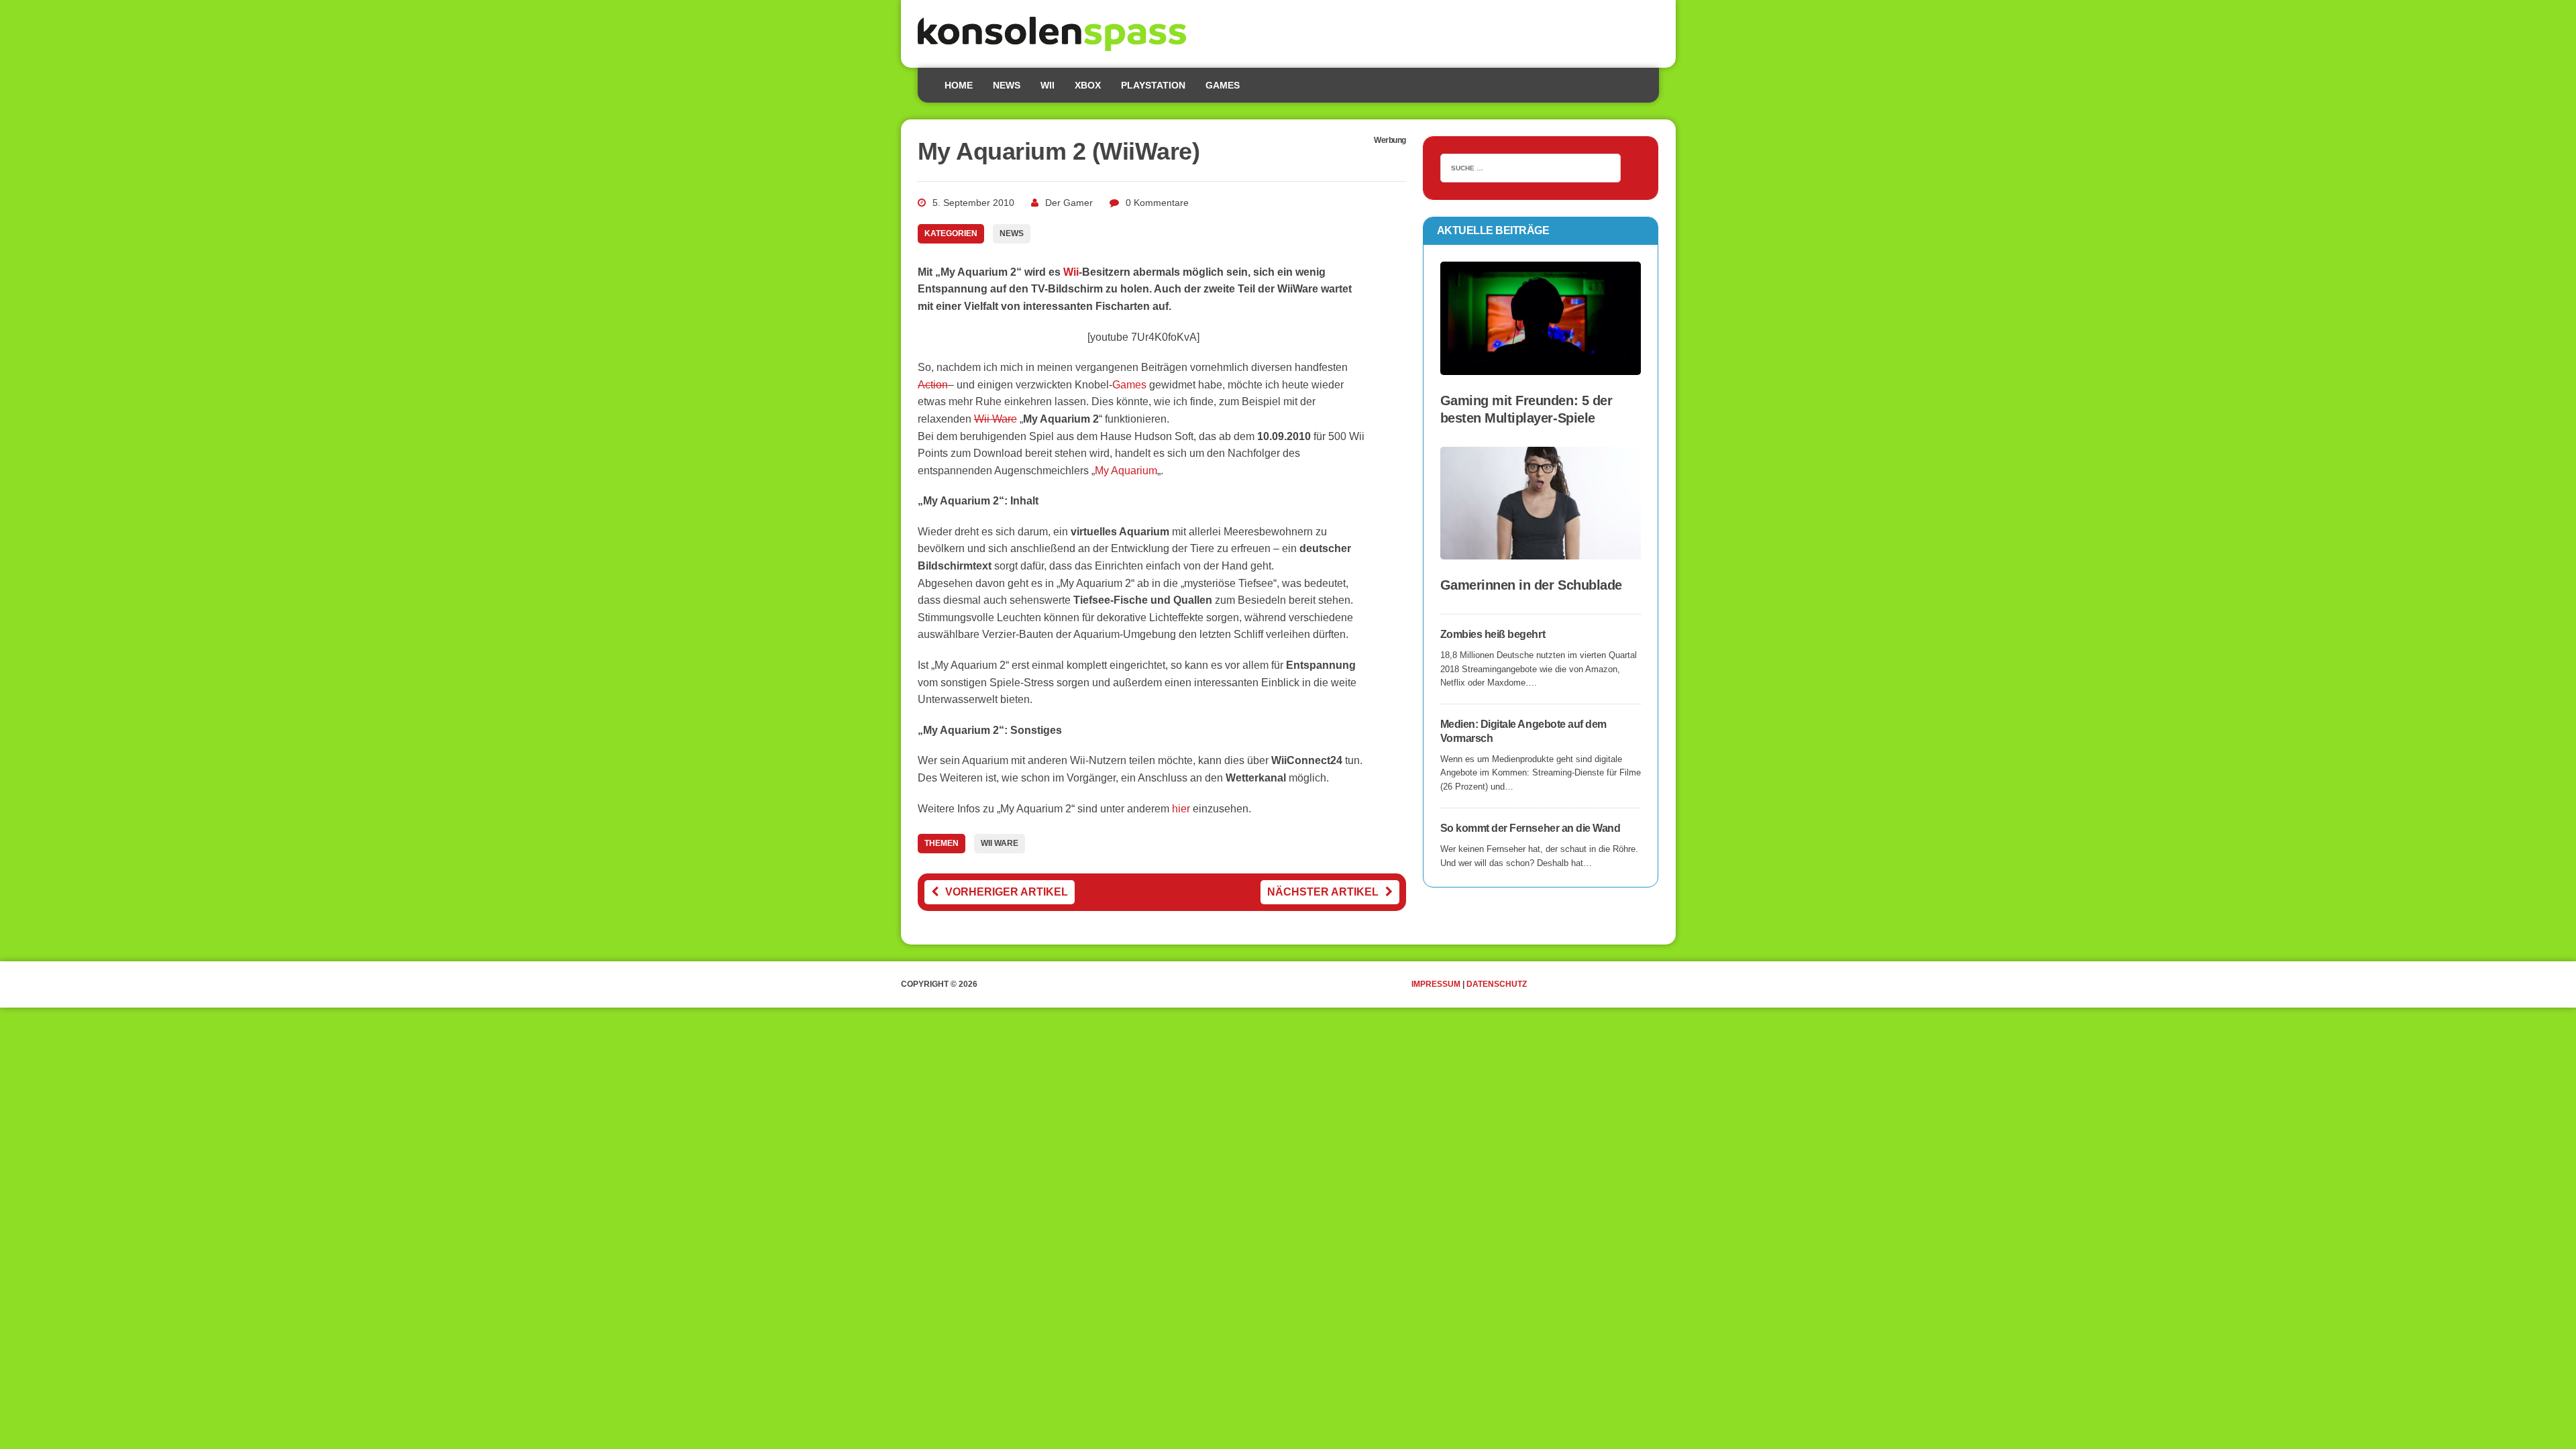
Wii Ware (996, 419)
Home (959, 85)
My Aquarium (1126, 471)
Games (1223, 85)
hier (1181, 809)
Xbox (1088, 85)
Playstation (1153, 85)
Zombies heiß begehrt (1493, 634)
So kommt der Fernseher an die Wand (1531, 828)
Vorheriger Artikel (1007, 892)
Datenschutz (1497, 984)
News (1007, 85)
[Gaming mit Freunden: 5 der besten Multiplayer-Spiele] (1541, 366)
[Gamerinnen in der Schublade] (1541, 550)
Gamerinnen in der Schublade (1531, 585)
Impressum (1436, 984)
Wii (1048, 85)
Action (933, 385)
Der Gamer (1069, 203)
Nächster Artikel (1323, 892)
